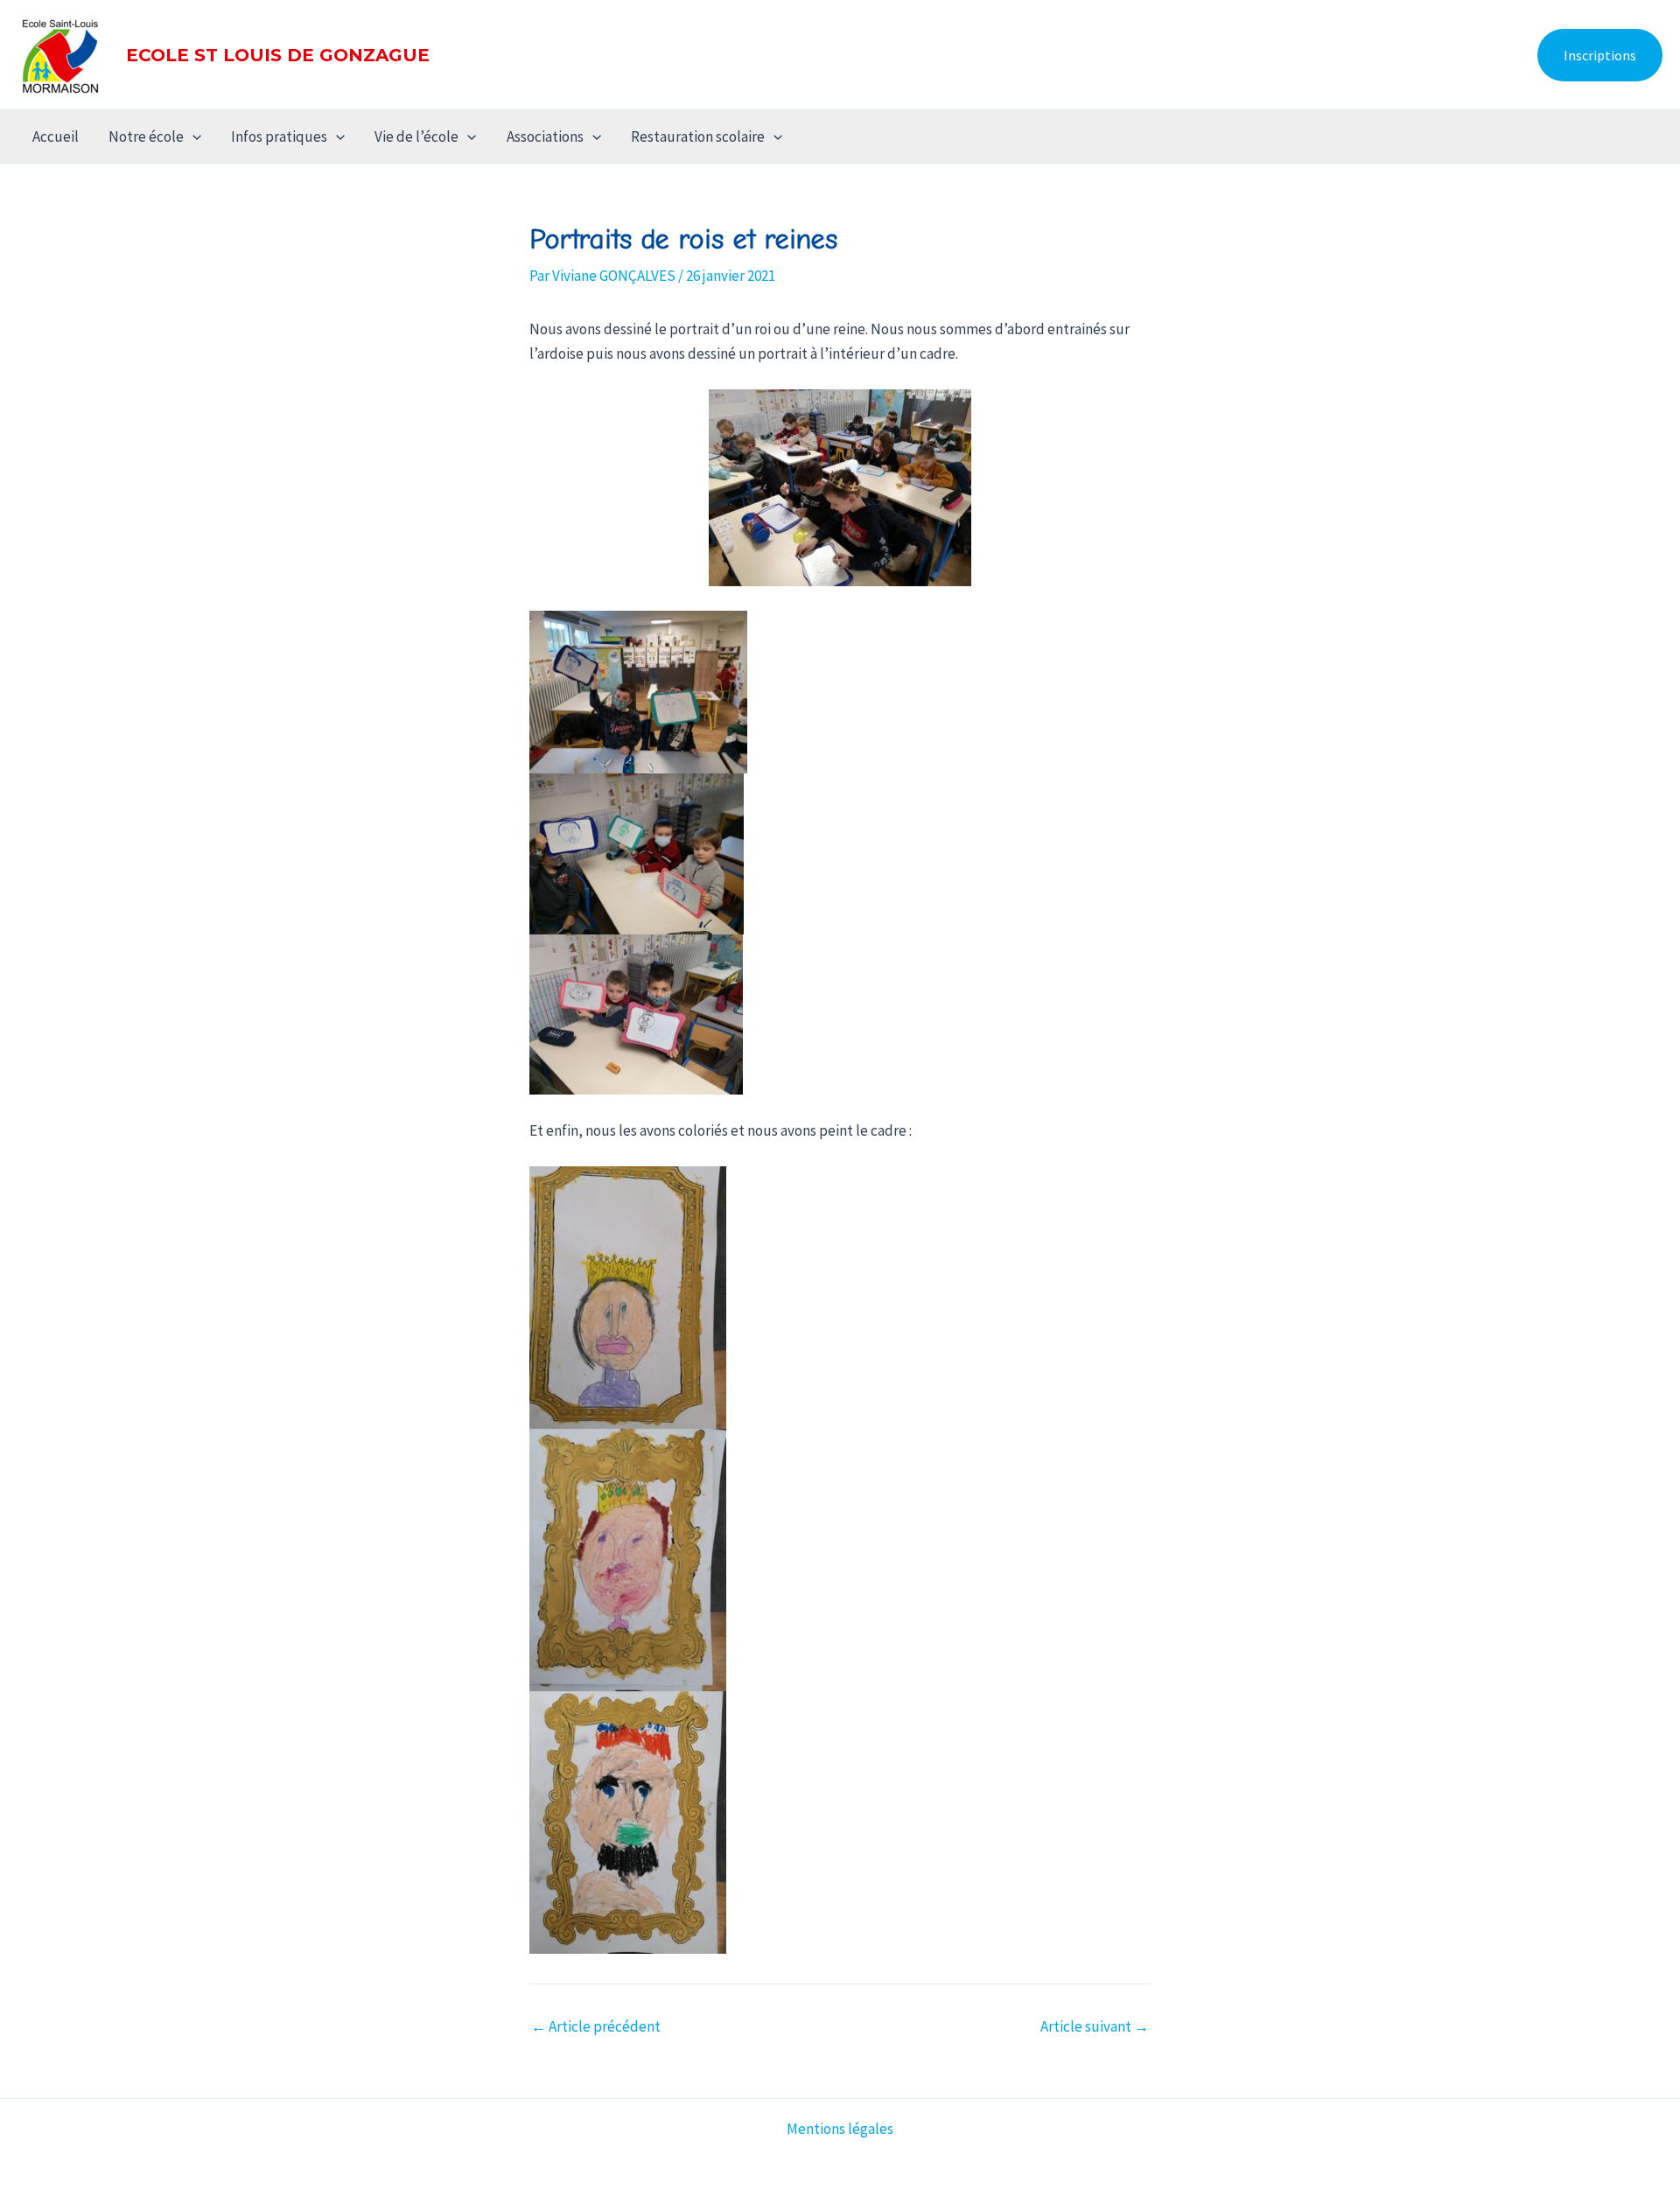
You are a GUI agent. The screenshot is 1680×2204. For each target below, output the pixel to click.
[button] (1600, 55)
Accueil (56, 136)
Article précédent (596, 2027)
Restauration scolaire (698, 136)
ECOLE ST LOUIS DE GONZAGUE (278, 55)
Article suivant (1095, 2027)
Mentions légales (840, 2129)
